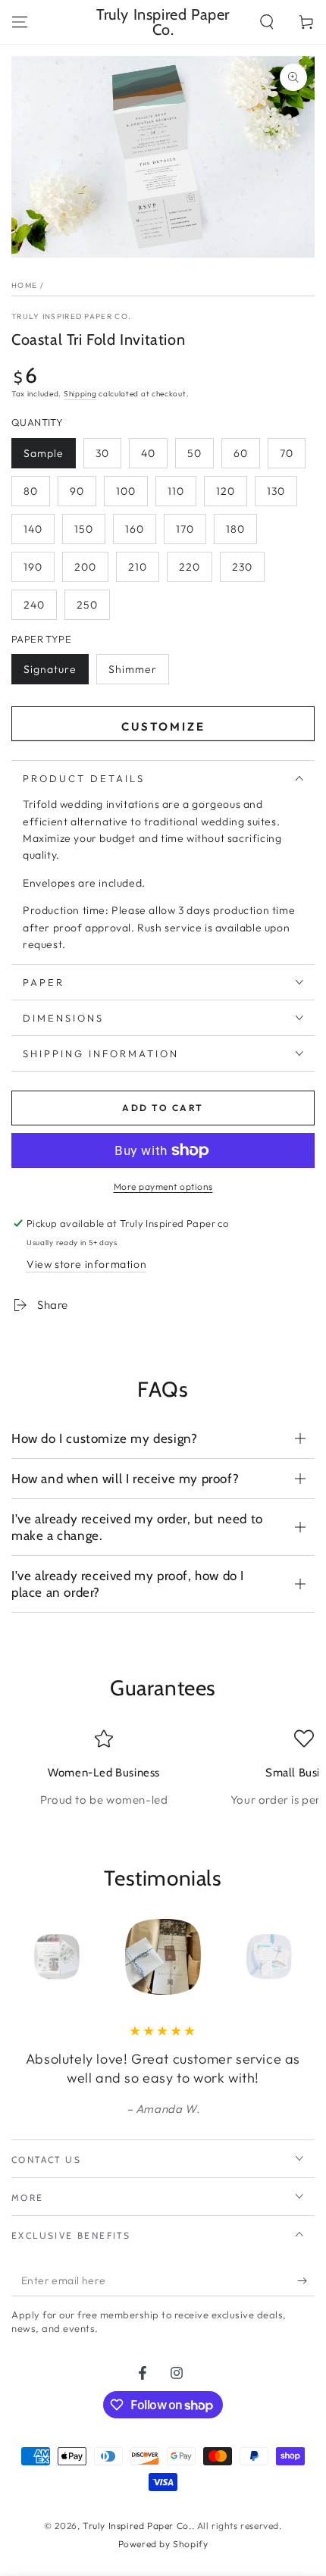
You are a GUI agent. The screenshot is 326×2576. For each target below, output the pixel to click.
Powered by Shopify (163, 2544)
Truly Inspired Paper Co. (71, 316)
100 (126, 491)
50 (194, 453)
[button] (267, 22)
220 (190, 567)
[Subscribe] (306, 2281)
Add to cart (163, 1108)
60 (241, 453)
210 (138, 567)
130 (276, 491)
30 (102, 453)
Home (24, 285)
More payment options (163, 1186)
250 (87, 605)
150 (84, 529)
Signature (50, 669)
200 (85, 567)
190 (33, 567)
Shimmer (133, 669)
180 (235, 529)
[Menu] (20, 22)
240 (34, 605)
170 (185, 529)
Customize (163, 726)
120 (226, 491)
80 (31, 491)
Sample (44, 453)
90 (77, 491)
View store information (86, 1264)
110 (176, 491)
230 (242, 567)
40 (148, 453)
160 (135, 529)
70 (287, 453)
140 (33, 529)
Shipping (80, 394)
